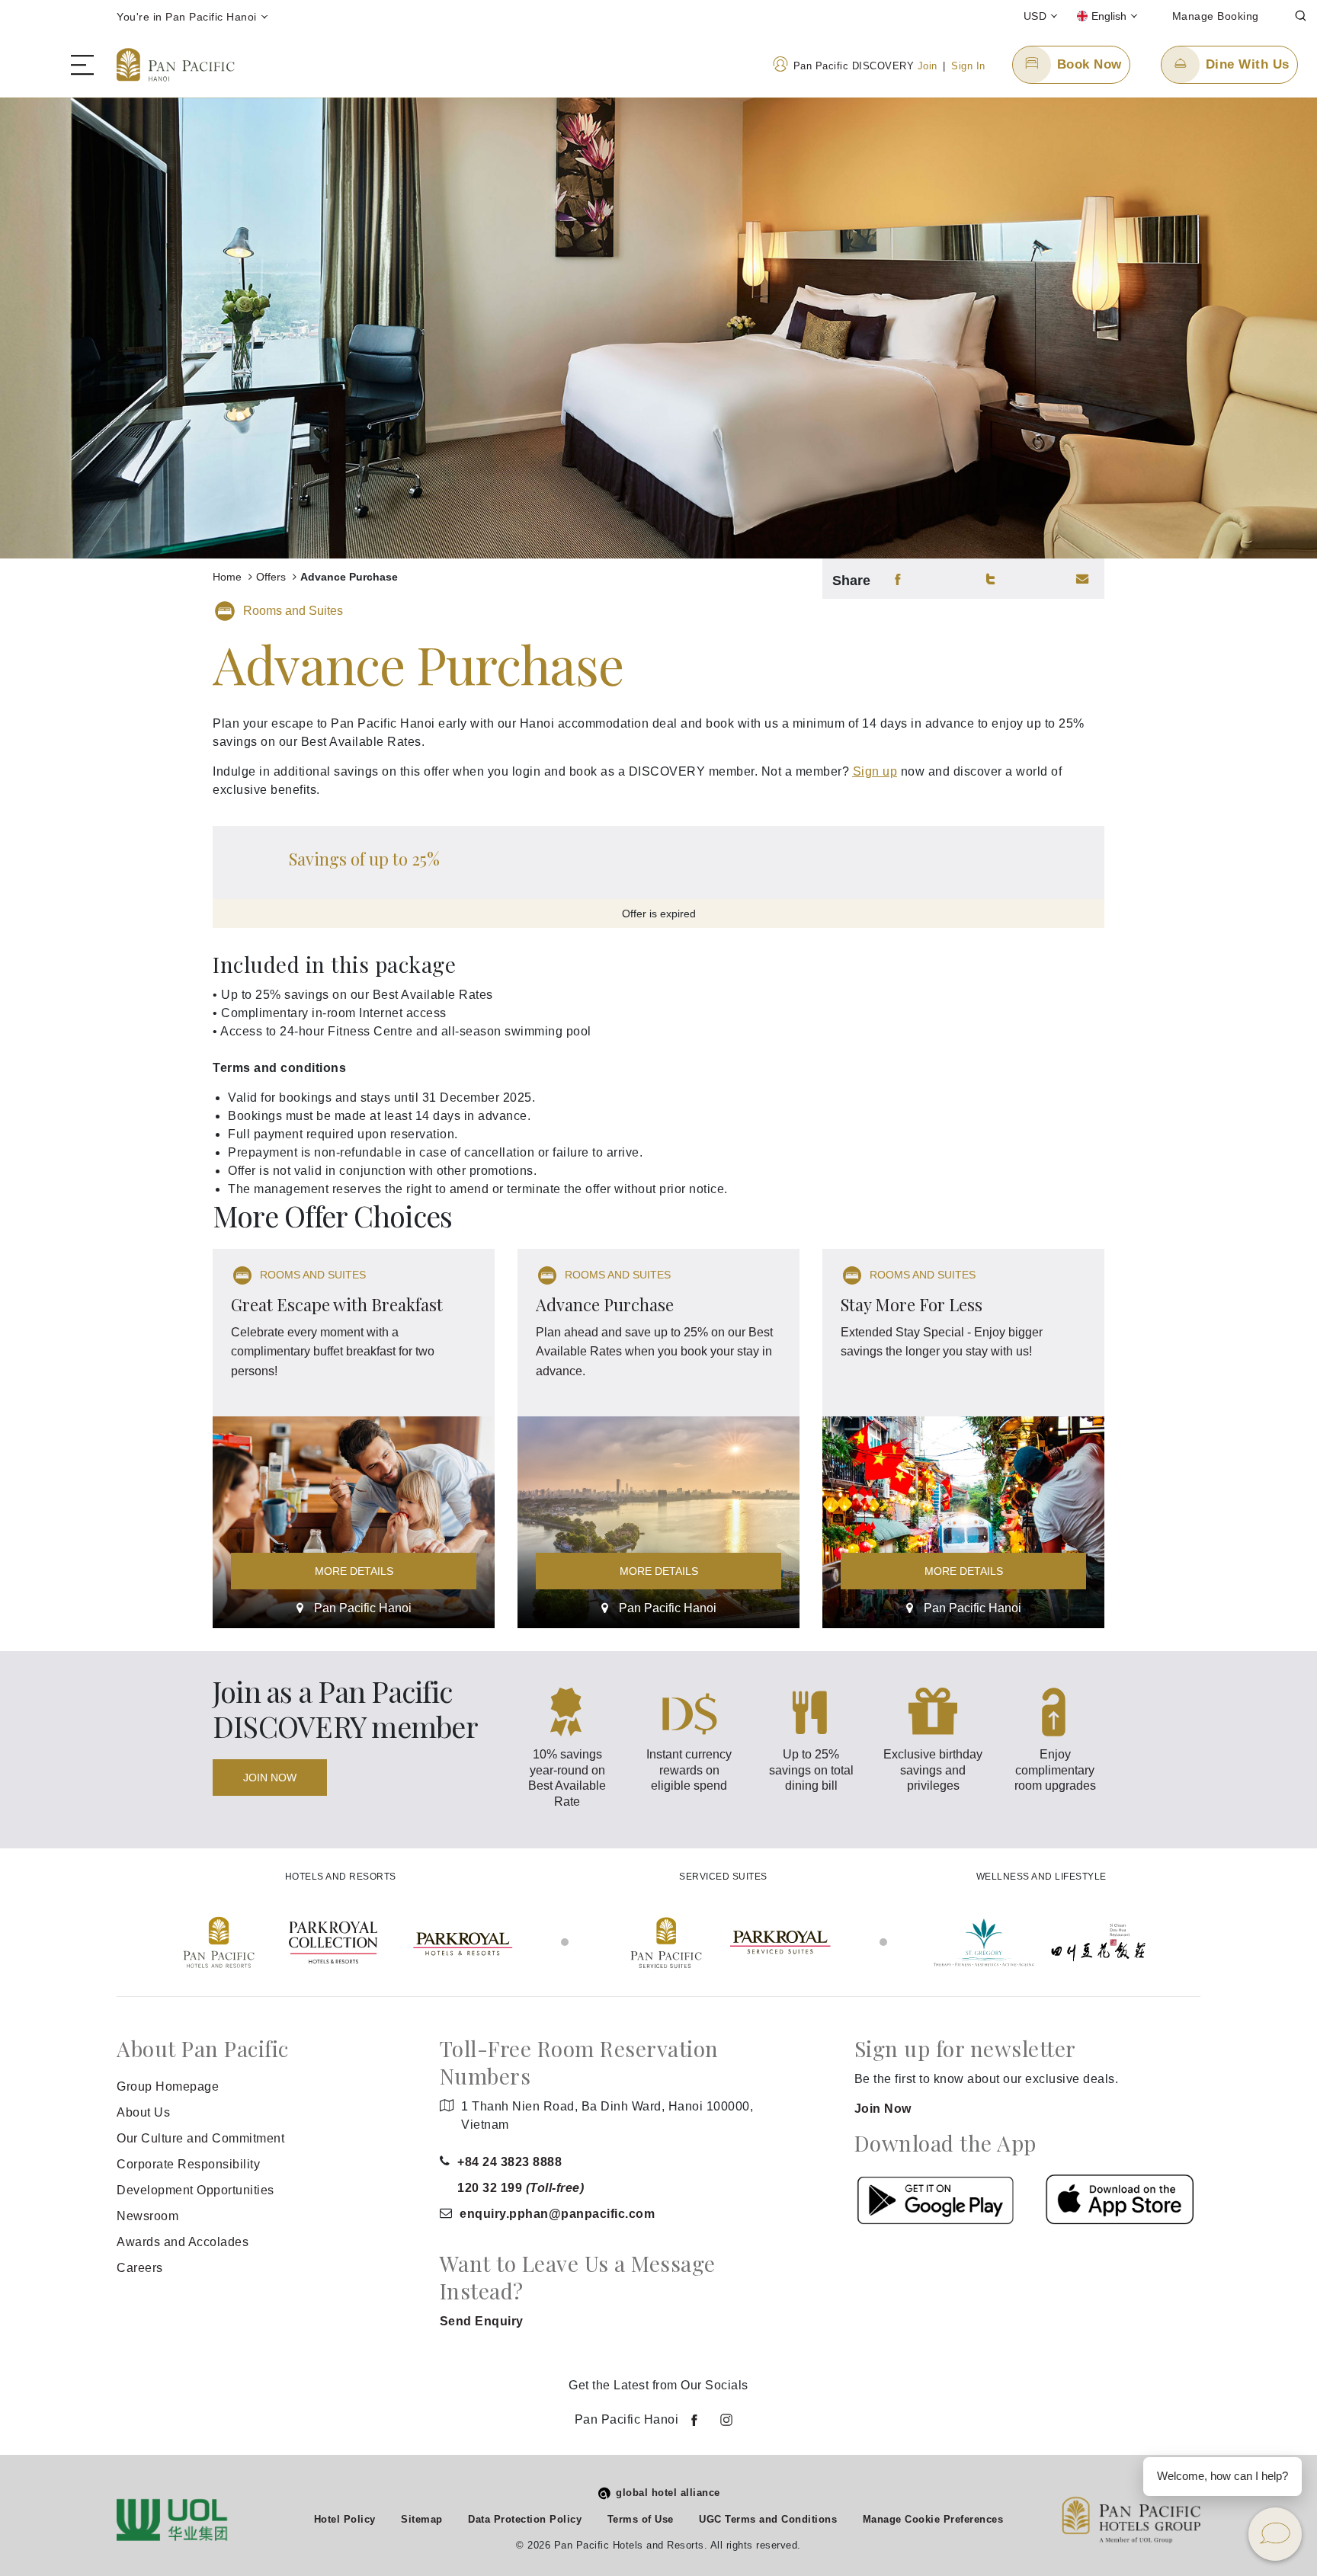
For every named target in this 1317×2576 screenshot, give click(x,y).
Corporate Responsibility (188, 2164)
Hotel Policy (345, 2519)
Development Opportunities (195, 2190)
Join (928, 66)
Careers (140, 2268)
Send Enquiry (482, 2321)
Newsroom (147, 2216)
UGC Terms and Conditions (768, 2519)
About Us (143, 2112)
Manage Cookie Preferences (933, 2519)
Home (229, 577)
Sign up (875, 771)
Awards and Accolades (183, 2242)
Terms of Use (641, 2519)
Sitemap (422, 2519)
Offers (272, 577)
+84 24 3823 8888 (509, 2162)
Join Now (270, 1778)
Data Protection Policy (525, 2519)
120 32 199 (521, 2188)
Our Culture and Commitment (200, 2138)
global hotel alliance (668, 2493)
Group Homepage (168, 2086)
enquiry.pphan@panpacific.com (557, 2214)
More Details (354, 1571)
